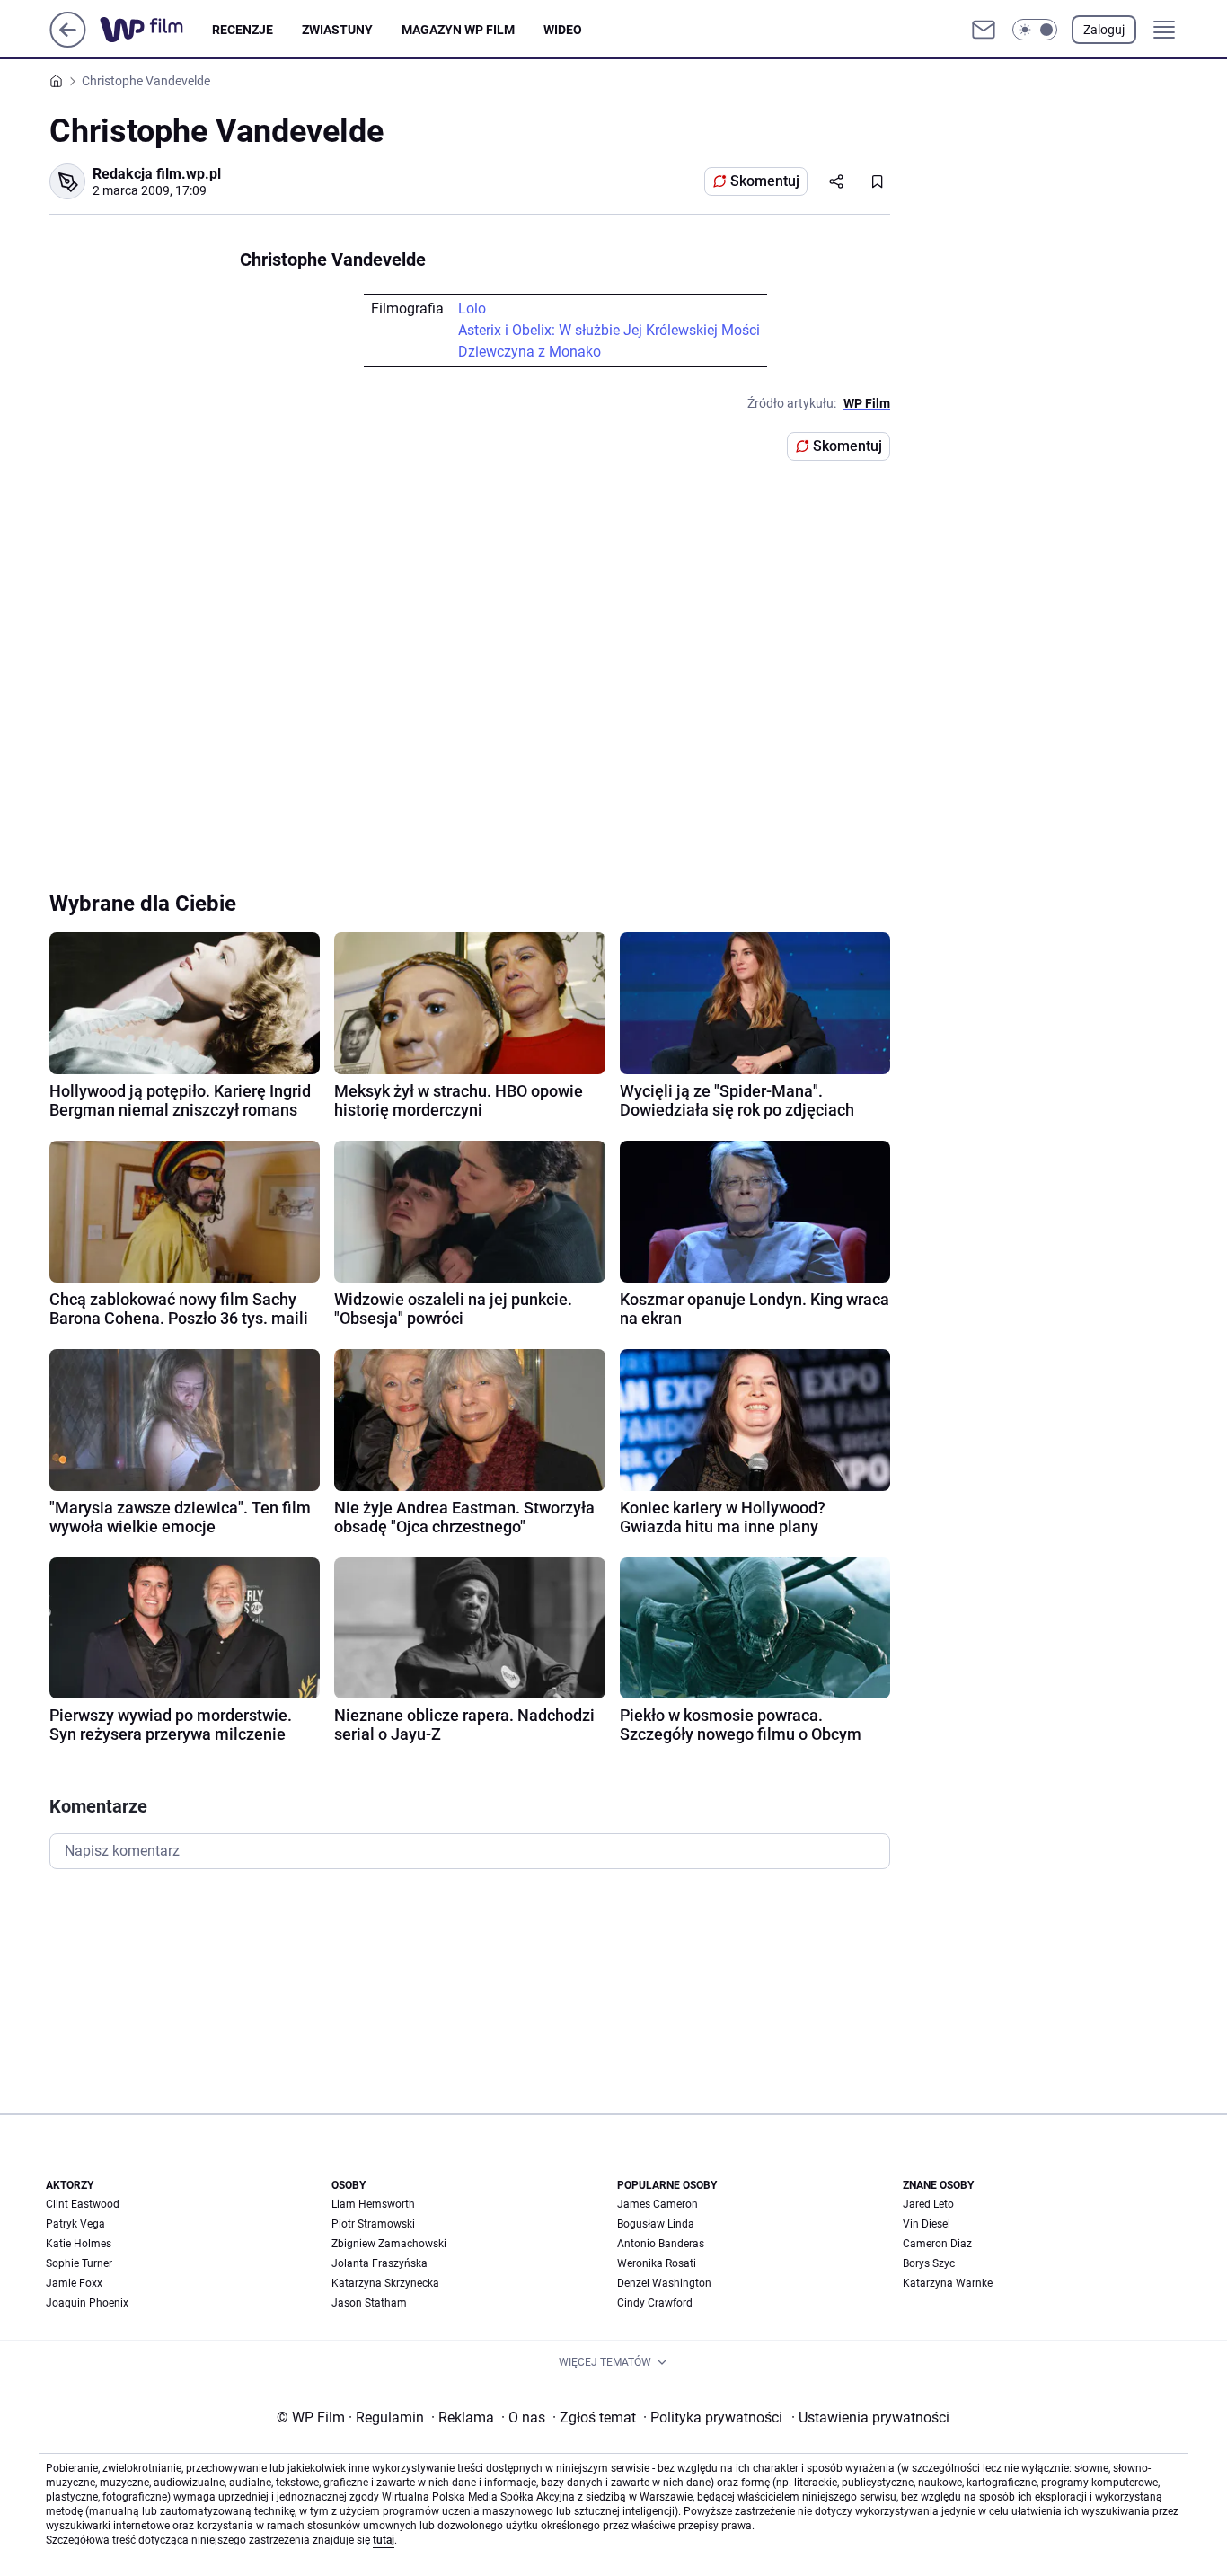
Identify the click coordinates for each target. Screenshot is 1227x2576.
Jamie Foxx (74, 2283)
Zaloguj (1104, 30)
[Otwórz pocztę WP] (984, 30)
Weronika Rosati (657, 2263)
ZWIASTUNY (337, 30)
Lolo (472, 309)
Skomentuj (765, 181)
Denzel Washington (664, 2283)
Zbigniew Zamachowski (389, 2244)
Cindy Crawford (655, 2303)
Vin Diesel (927, 2224)
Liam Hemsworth (373, 2204)
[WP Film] (156, 30)
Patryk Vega (75, 2224)
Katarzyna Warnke (948, 2283)
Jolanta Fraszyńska (380, 2263)
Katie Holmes (79, 2244)
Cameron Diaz (937, 2244)
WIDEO (563, 30)
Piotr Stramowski (373, 2224)
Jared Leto (928, 2204)
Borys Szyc (929, 2263)
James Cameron (658, 2204)
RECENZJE (243, 30)
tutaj (384, 2540)
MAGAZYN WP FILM (458, 30)
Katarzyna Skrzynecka (385, 2283)
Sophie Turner (79, 2263)
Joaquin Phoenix (87, 2303)
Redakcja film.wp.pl (157, 174)
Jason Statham (369, 2303)
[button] (1035, 30)
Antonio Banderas (661, 2244)
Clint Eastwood (83, 2204)
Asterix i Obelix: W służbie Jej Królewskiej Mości (609, 330)
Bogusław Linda (656, 2224)
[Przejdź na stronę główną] (68, 43)
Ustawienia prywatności (870, 2417)
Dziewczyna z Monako (530, 352)
